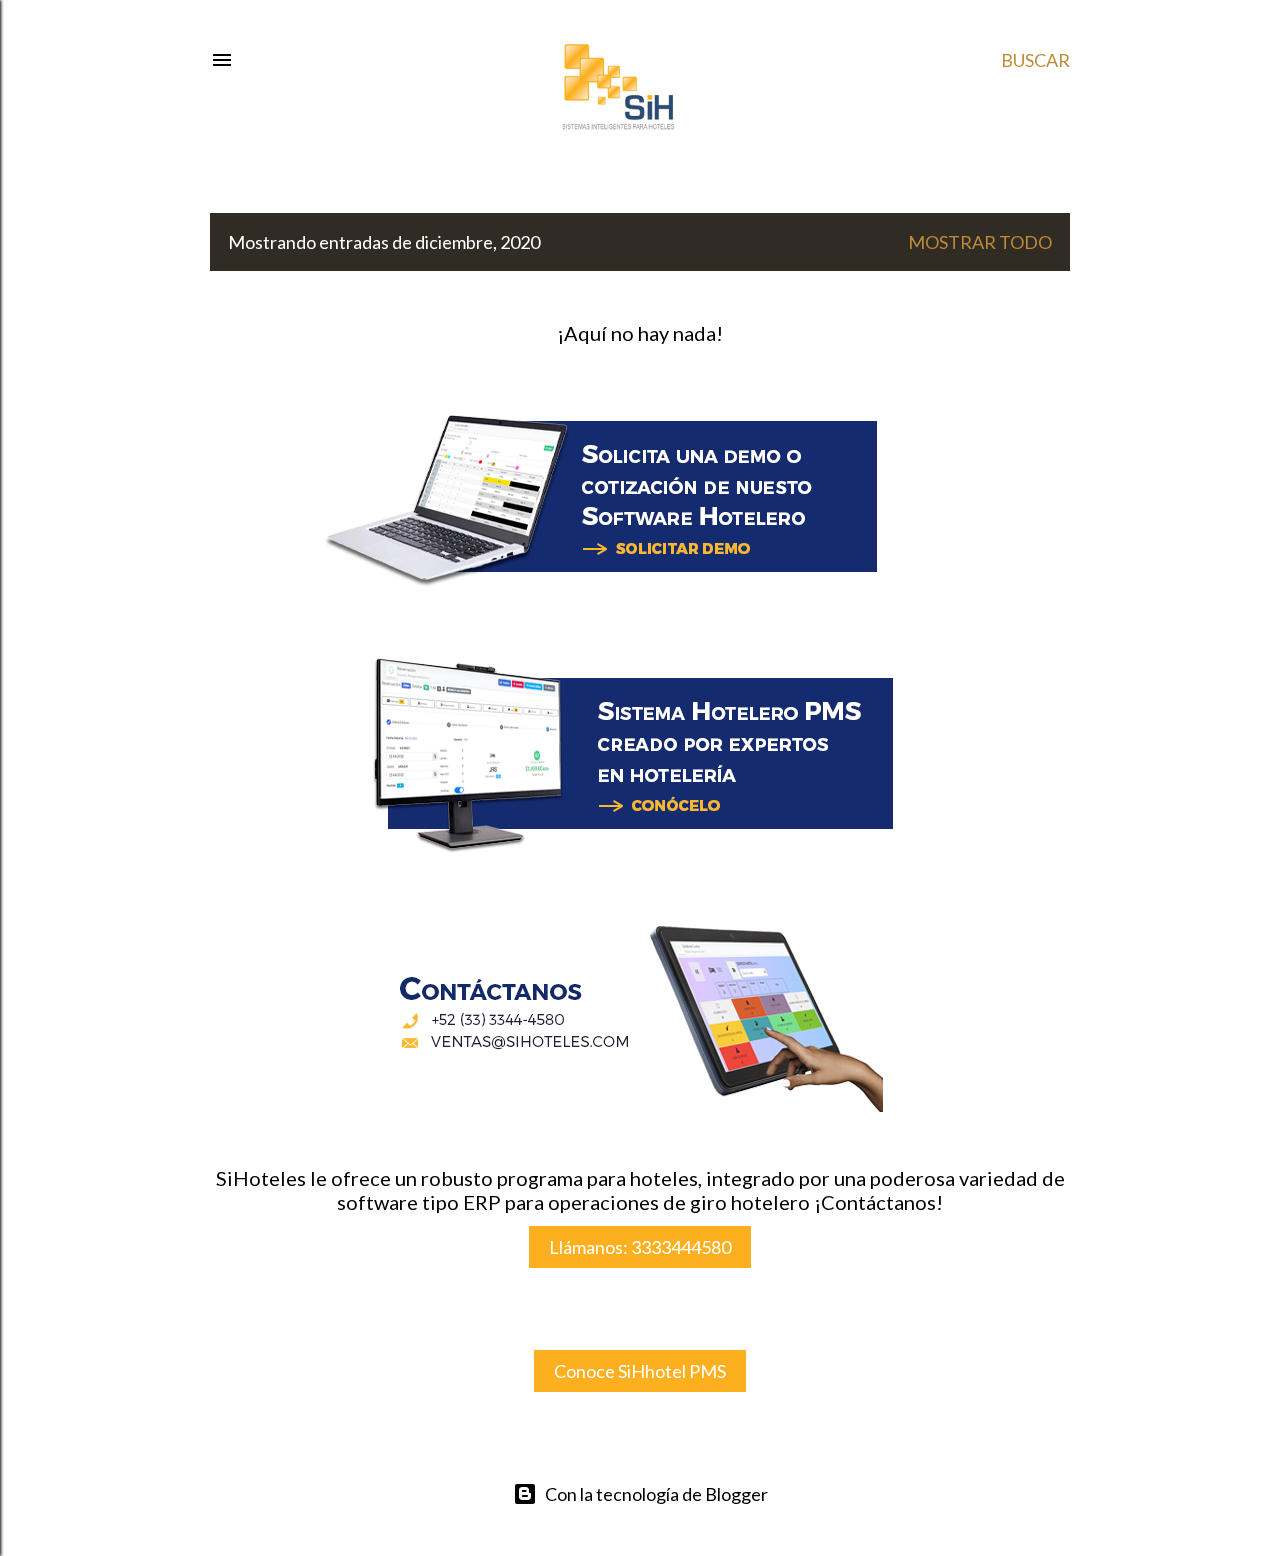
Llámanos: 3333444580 (640, 1247)
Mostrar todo (980, 242)
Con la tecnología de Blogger (656, 1494)
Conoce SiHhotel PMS (640, 1371)
